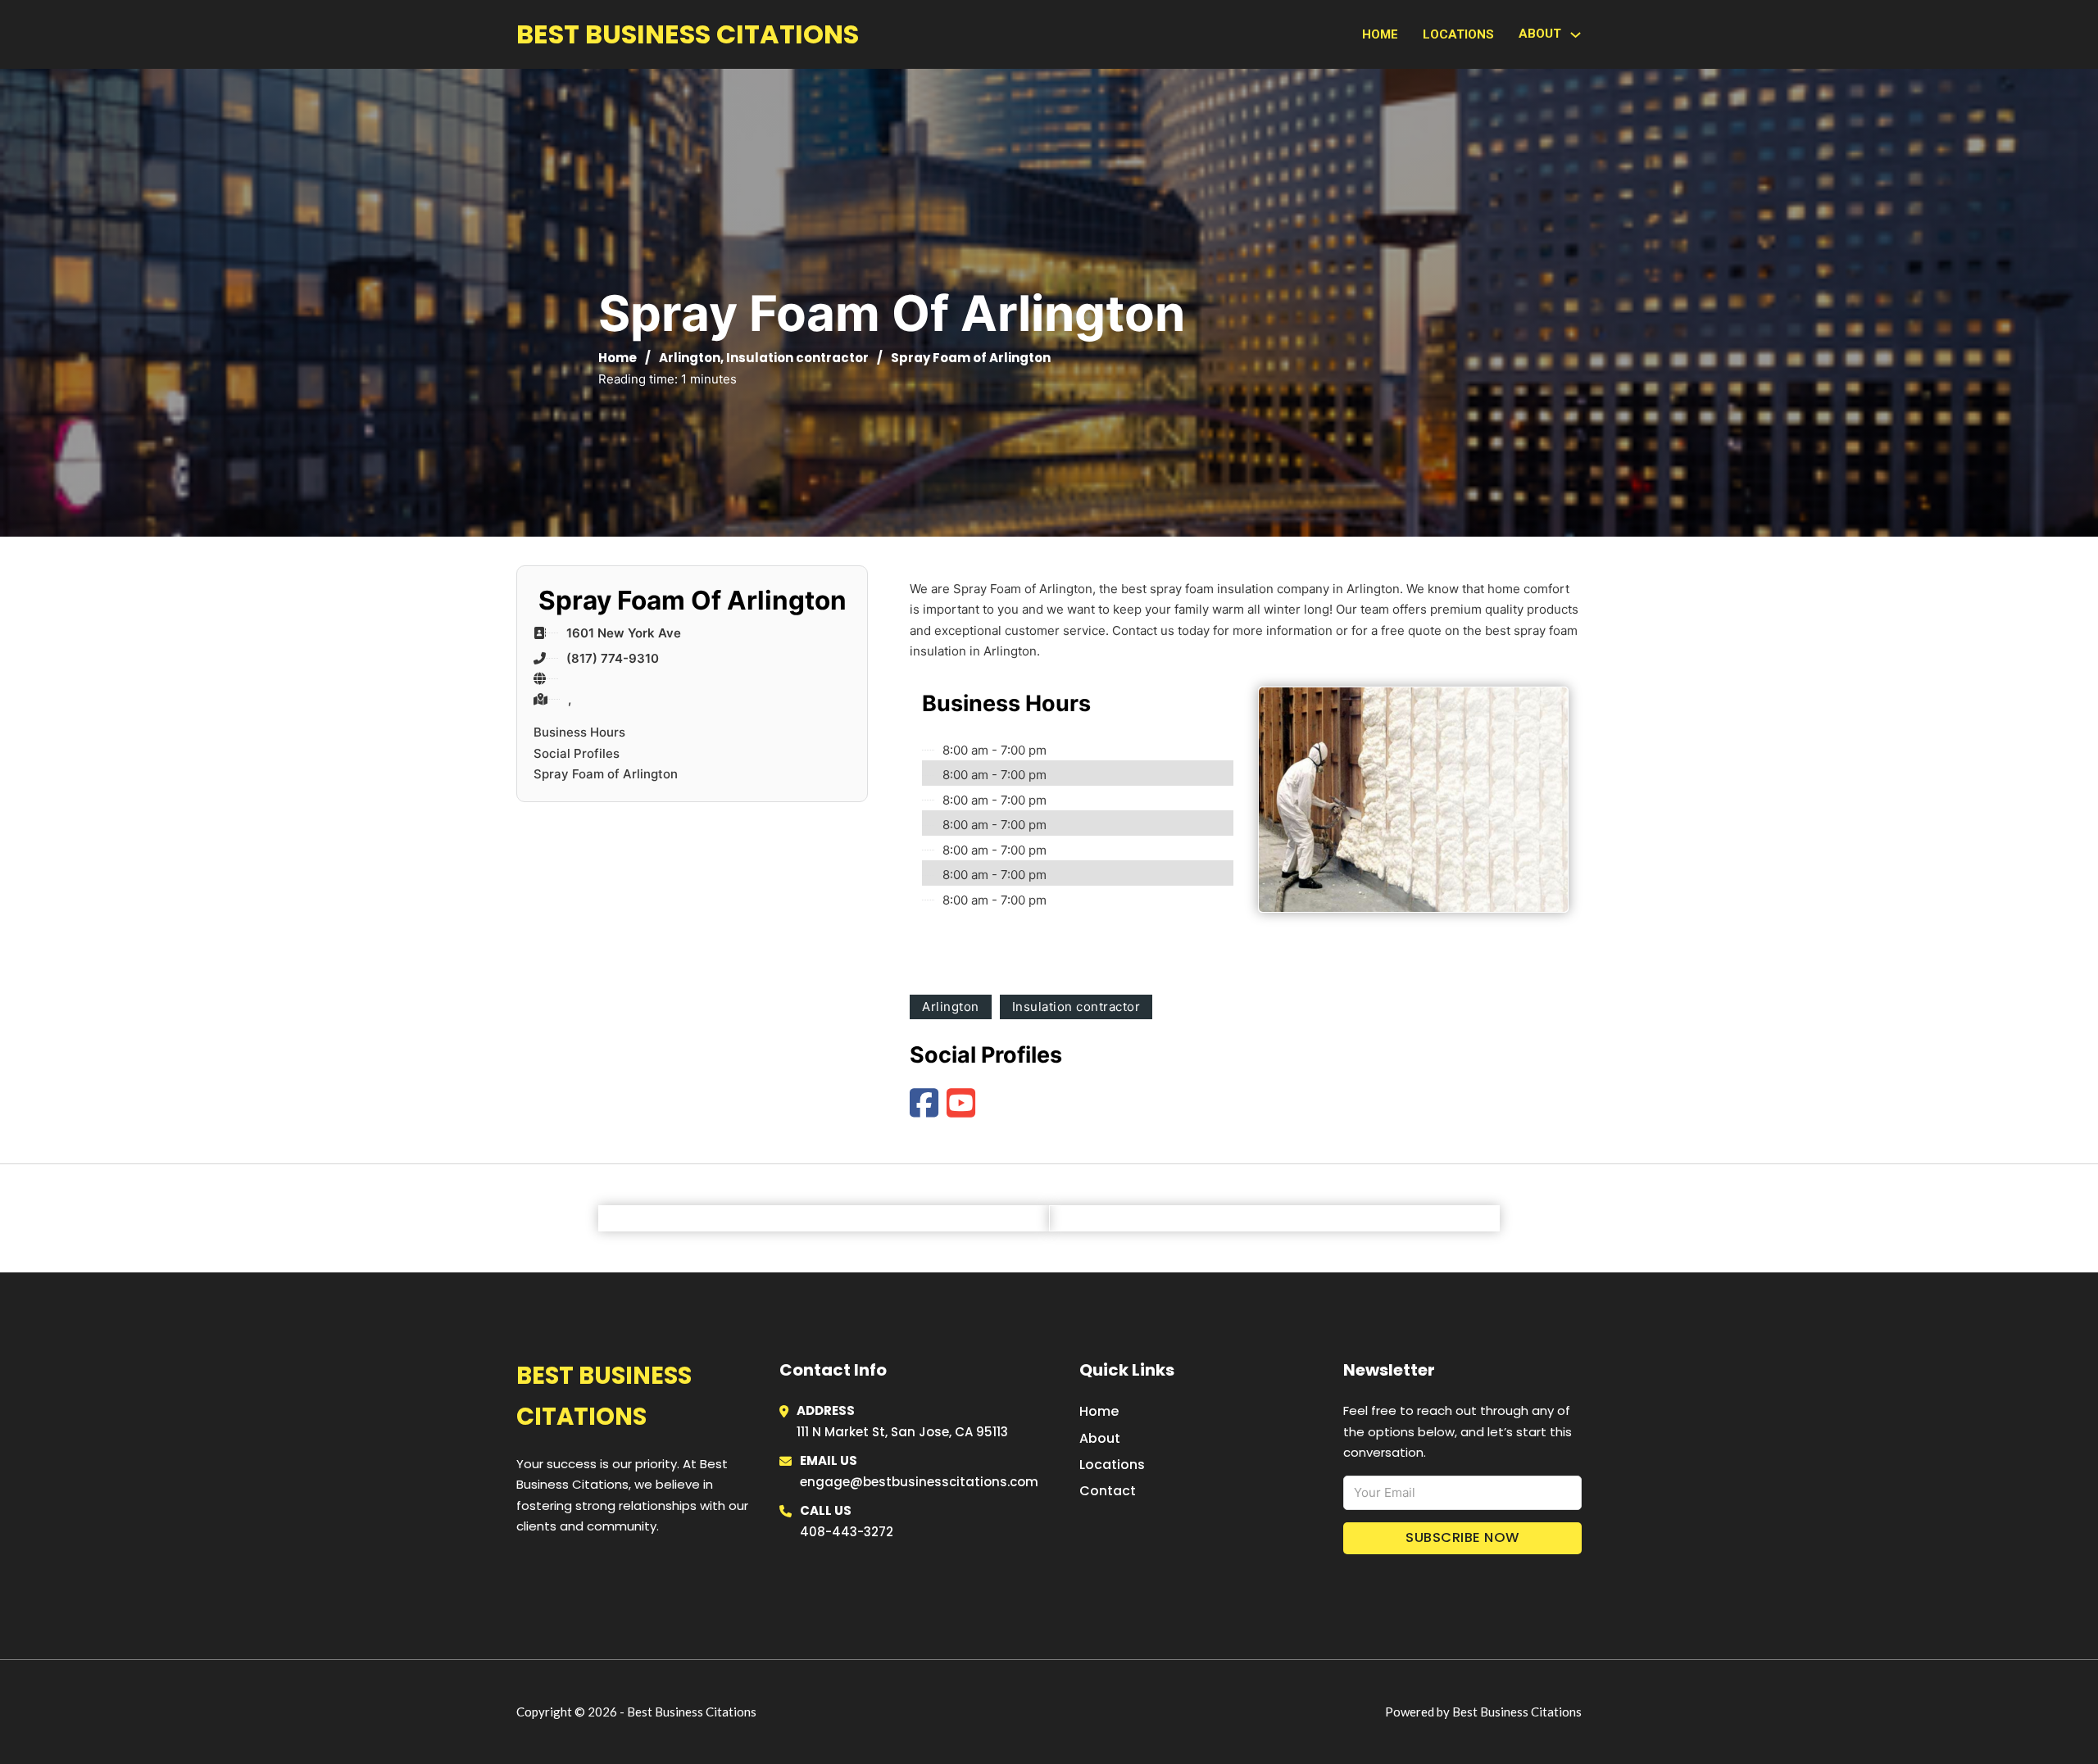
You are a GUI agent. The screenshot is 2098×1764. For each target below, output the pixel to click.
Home (1380, 34)
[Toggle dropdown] (1576, 35)
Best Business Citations (688, 34)
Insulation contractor (797, 358)
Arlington (690, 358)
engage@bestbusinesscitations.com (919, 1482)
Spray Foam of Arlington (606, 774)
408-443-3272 (847, 1532)
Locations (1458, 34)
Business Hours (579, 732)
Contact (1108, 1491)
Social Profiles (577, 753)
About (1100, 1438)
